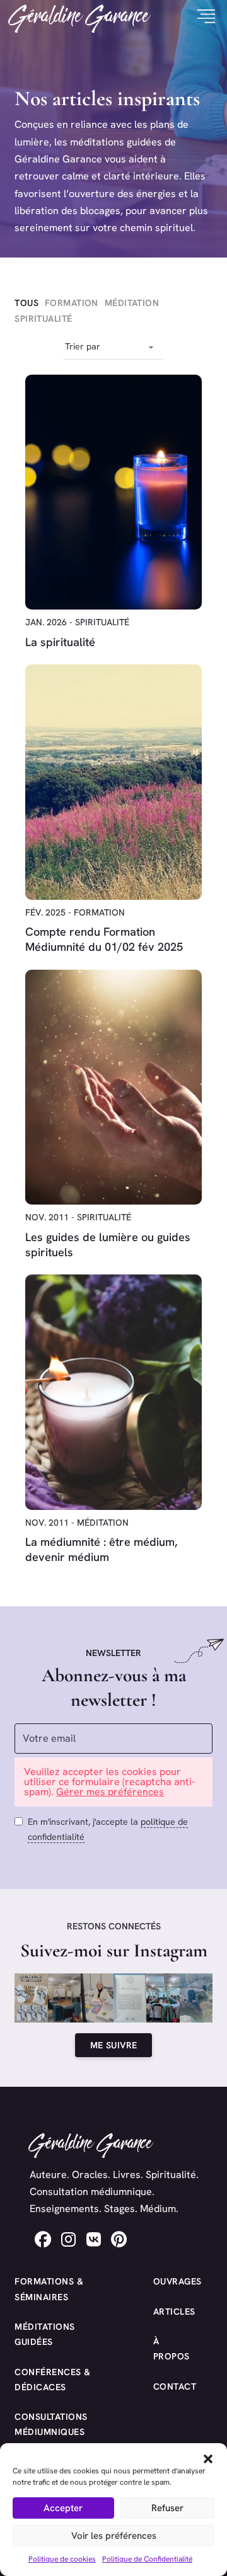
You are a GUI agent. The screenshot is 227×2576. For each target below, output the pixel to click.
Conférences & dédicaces (53, 2380)
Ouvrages (168, 2281)
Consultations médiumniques (51, 2424)
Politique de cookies (62, 2559)
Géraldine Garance (79, 17)
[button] (208, 2459)
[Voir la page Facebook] (43, 2239)
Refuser (167, 2508)
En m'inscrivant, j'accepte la (108, 1829)
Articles (168, 2312)
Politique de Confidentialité (147, 2559)
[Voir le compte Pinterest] (119, 2239)
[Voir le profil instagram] (68, 2239)
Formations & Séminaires (49, 2289)
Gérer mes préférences (110, 1792)
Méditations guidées (45, 2334)
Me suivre (114, 2045)
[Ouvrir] (201, 17)
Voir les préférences (114, 2536)
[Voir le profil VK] (93, 2239)
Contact (168, 2386)
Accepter (63, 2508)
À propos (168, 2349)
